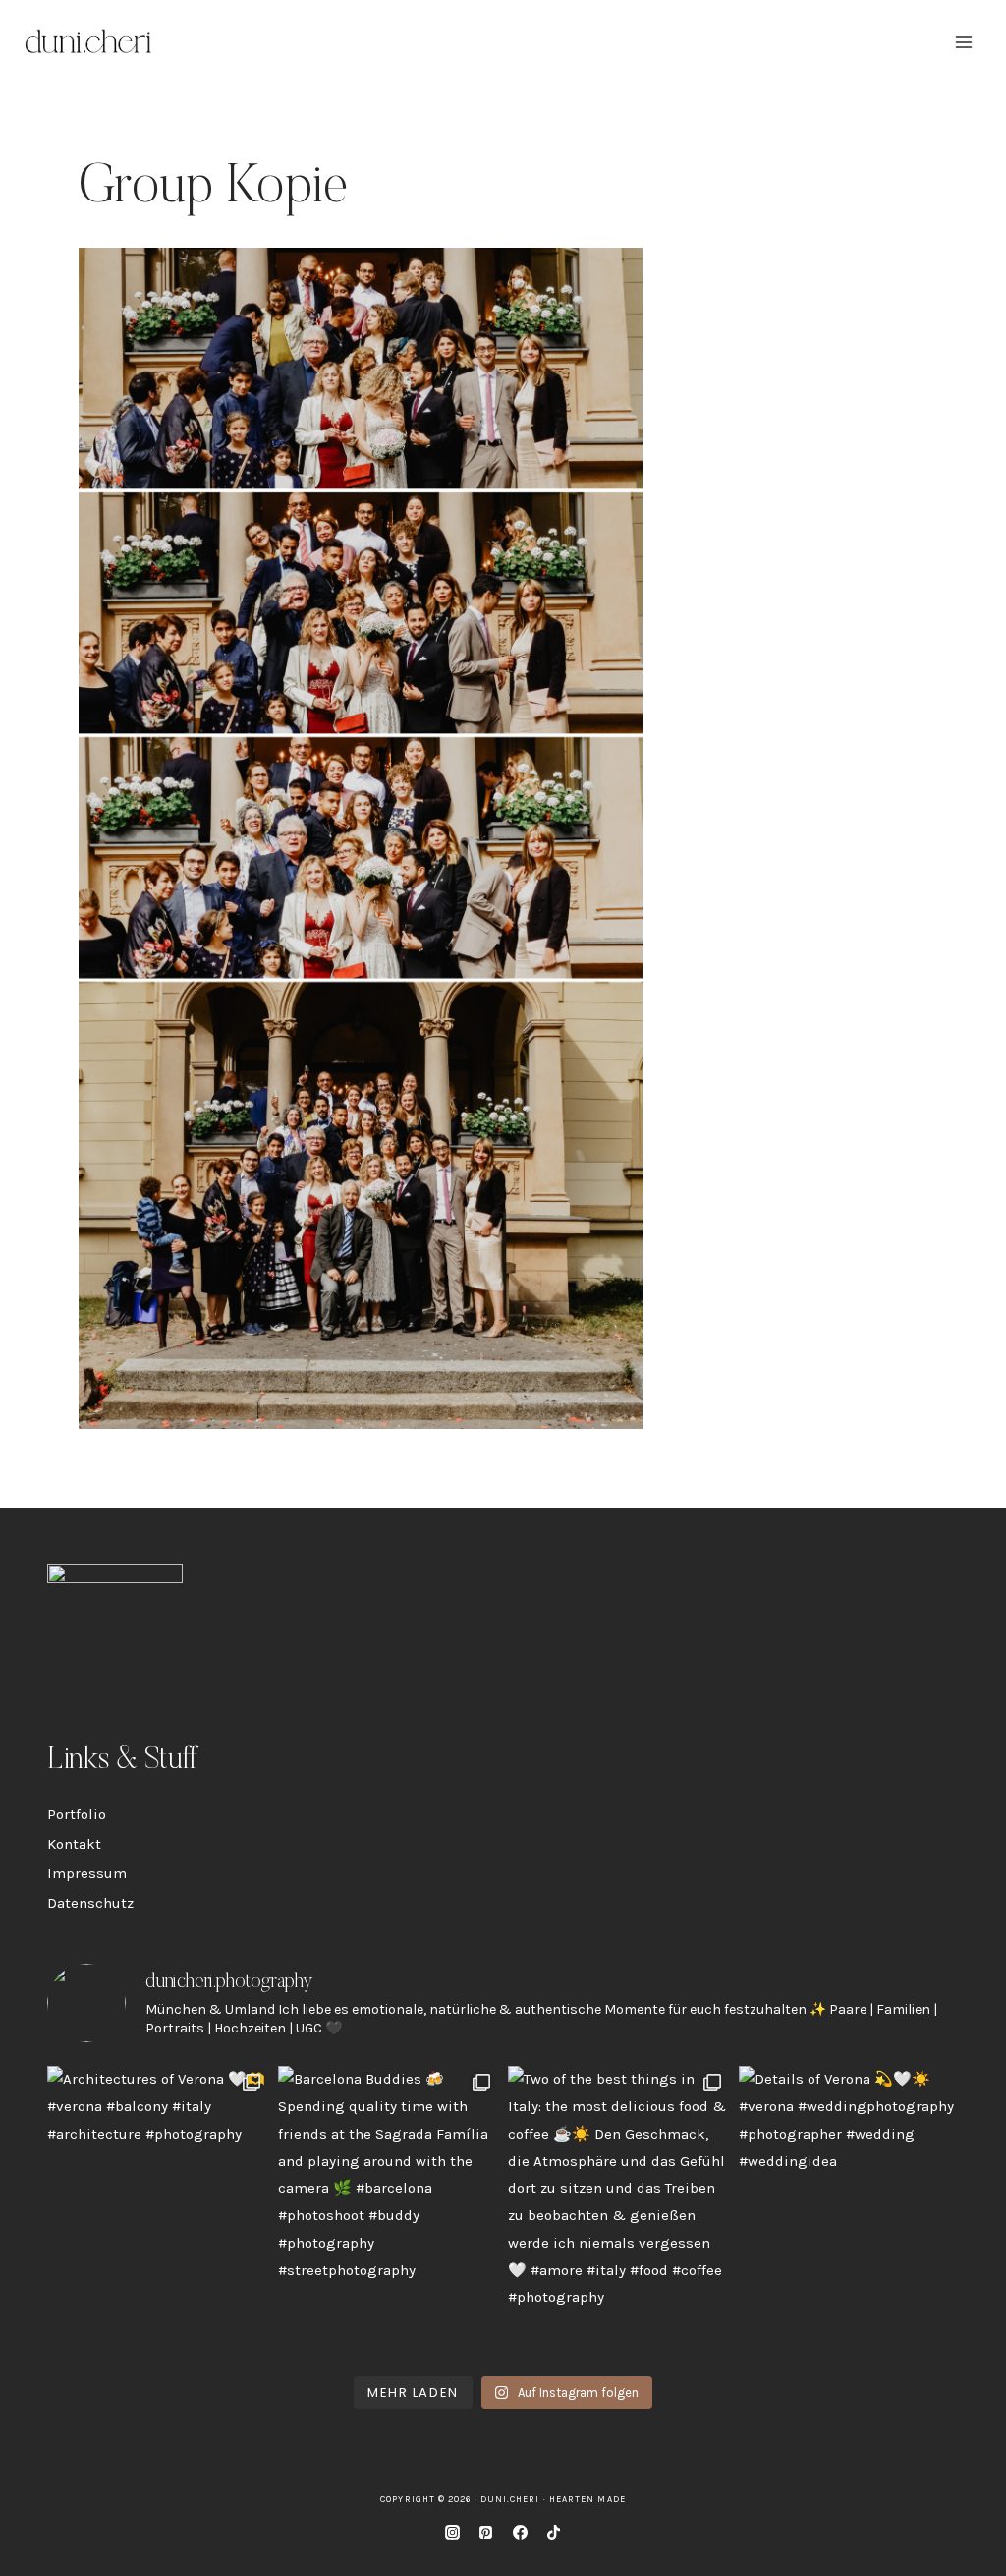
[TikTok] (554, 2532)
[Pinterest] (486, 2532)
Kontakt (74, 1844)
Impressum (87, 1873)
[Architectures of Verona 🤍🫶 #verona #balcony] (158, 2213)
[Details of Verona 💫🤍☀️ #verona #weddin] (849, 2213)
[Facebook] (520, 2532)
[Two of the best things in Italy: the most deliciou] (618, 2213)
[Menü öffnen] (963, 42)
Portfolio (77, 1814)
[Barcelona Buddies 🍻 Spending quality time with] (389, 2213)
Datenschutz (90, 1903)
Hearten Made (587, 2499)
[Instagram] (452, 2532)
